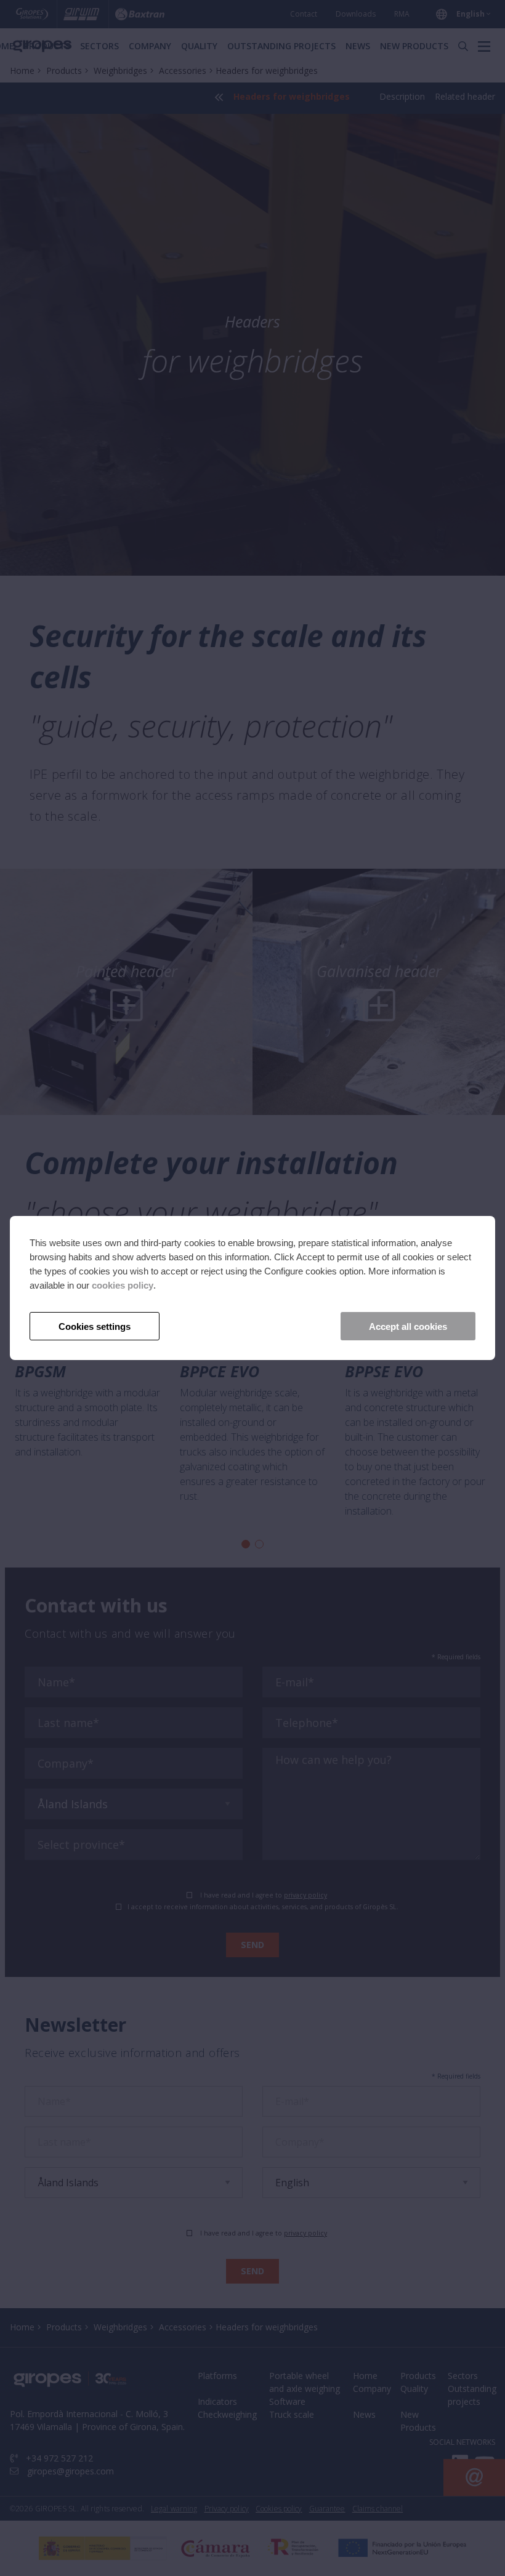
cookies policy (123, 1285)
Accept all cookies (408, 1326)
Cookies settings (95, 1326)
